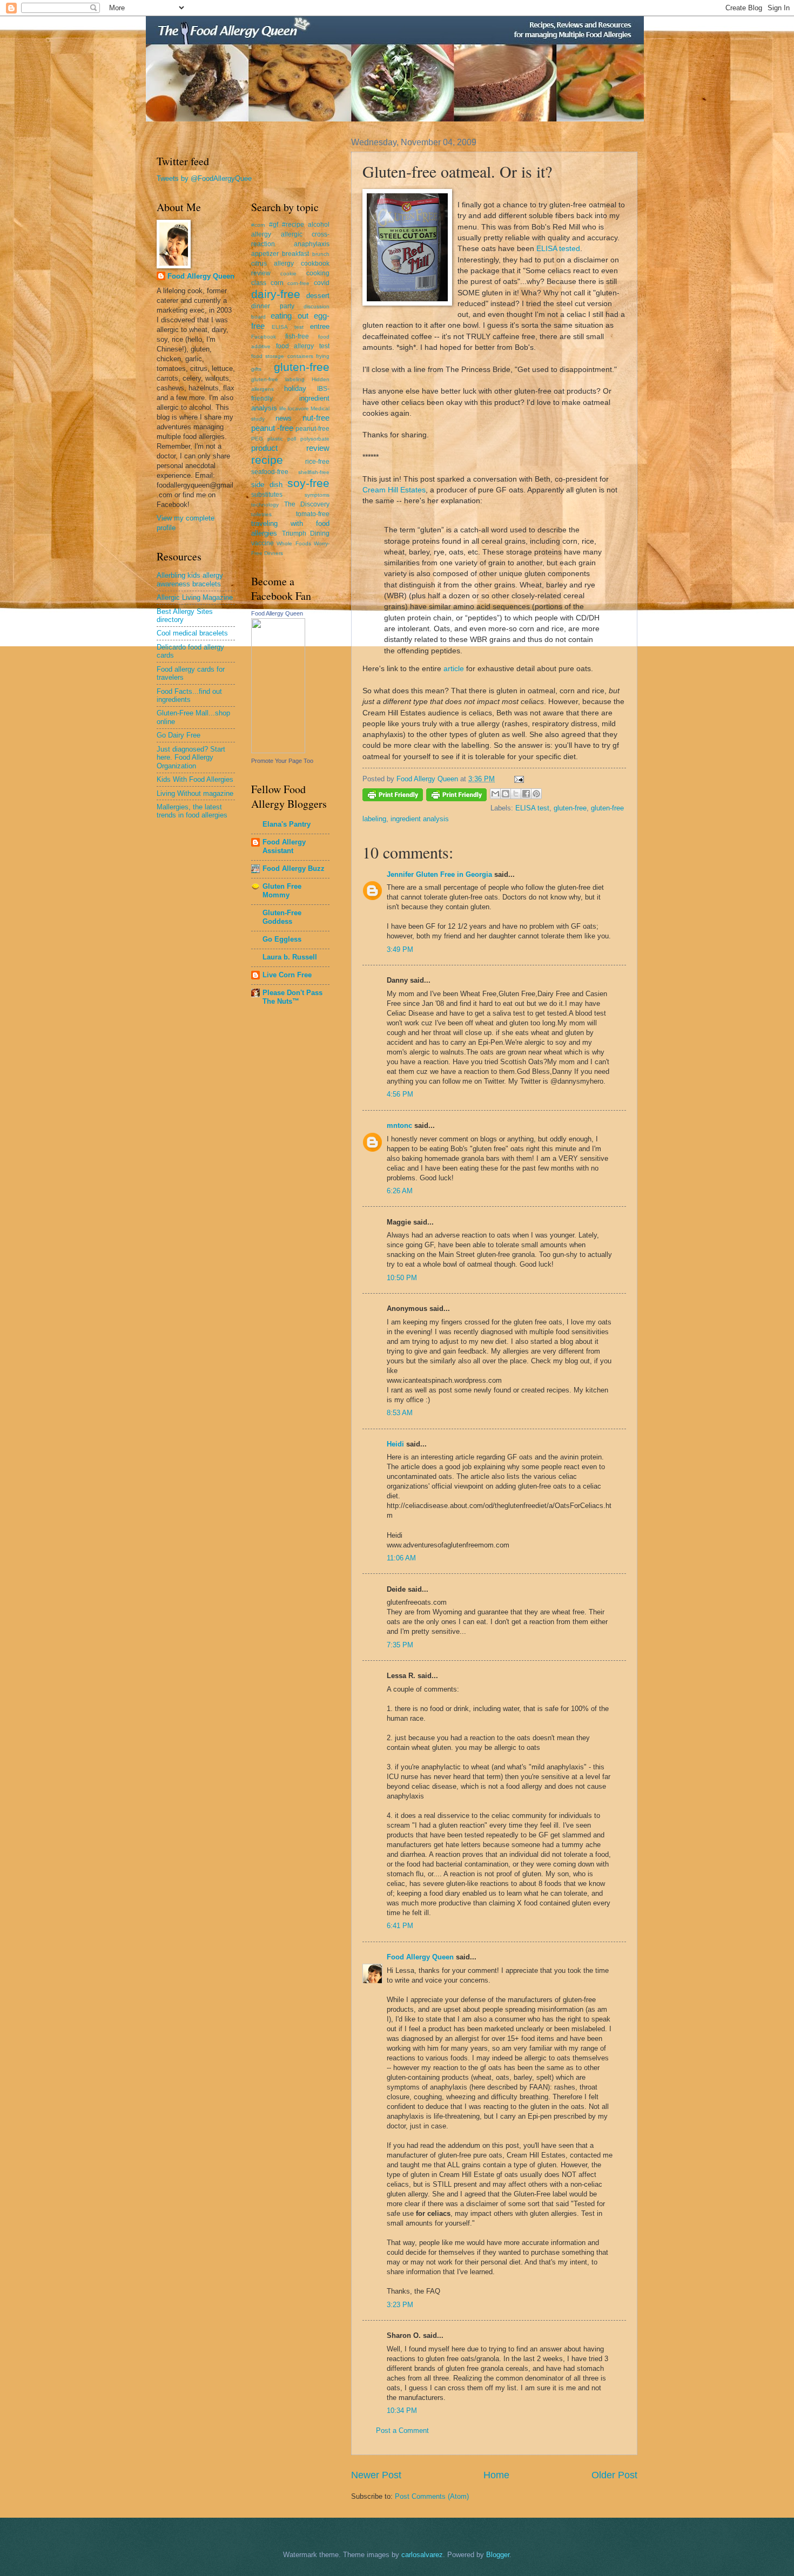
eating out (289, 316)
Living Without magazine (195, 793)
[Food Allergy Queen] (278, 751)
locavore (298, 408)
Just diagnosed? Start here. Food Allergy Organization (191, 758)
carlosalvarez (422, 2555)
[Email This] (495, 794)
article (454, 669)
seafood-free (270, 472)
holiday (295, 388)
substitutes (267, 495)
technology (265, 505)
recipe (267, 460)
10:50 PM (402, 1278)
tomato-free (313, 514)
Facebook (264, 337)
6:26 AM (400, 1191)
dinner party (273, 306)
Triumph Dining (306, 533)
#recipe (293, 225)
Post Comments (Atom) (432, 2496)
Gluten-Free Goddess (282, 917)
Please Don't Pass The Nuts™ (292, 997)
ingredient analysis (420, 819)
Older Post (614, 2475)
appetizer (265, 254)
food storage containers (282, 356)
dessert (318, 296)
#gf (274, 225)
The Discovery (307, 504)
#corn (258, 225)
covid (322, 283)
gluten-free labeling (278, 379)
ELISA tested (558, 249)
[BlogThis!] (506, 794)
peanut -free (272, 428)
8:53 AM (400, 1413)
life (283, 408)
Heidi (395, 1444)
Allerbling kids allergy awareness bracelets (190, 579)
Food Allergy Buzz (294, 868)
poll (292, 439)
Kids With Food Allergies (195, 779)
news (284, 418)
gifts (256, 369)
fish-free (297, 336)
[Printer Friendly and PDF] (393, 797)
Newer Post (376, 2475)
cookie (288, 273)
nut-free (316, 418)
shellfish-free (314, 472)
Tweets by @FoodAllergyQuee (204, 178)
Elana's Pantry (287, 824)
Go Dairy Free (179, 735)
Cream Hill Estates (394, 490)
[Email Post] (517, 779)
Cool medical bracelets (192, 633)
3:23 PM (400, 2305)
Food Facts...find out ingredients (189, 695)
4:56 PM (400, 1094)
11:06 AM (401, 1558)
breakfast (295, 254)
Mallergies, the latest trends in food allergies (192, 811)
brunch (321, 254)
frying (323, 356)
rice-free (317, 462)
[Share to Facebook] (526, 794)
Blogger (498, 2555)
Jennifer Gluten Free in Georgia (439, 874)
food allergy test (303, 346)
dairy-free (276, 294)
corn (277, 283)
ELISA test (532, 808)
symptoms (317, 495)
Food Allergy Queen (420, 1957)
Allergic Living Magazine (195, 597)
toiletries (261, 514)
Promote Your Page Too (282, 761)
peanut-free (312, 429)
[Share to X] (516, 794)
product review (290, 448)
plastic (275, 439)
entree (320, 326)
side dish (267, 485)
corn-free (298, 283)
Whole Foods (294, 543)
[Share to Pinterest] (536, 794)
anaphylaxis (312, 244)
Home (496, 2475)
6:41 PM (400, 1926)
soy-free (308, 483)
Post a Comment (402, 2430)
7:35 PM (400, 1645)
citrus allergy (272, 263)
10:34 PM (402, 2411)
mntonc (399, 1125)
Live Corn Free (287, 975)
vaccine (263, 543)
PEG (257, 439)
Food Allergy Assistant (284, 846)
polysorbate (315, 439)
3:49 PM (400, 949)
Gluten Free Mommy (282, 891)
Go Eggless (282, 939)
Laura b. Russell (290, 957)
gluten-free (570, 808)
